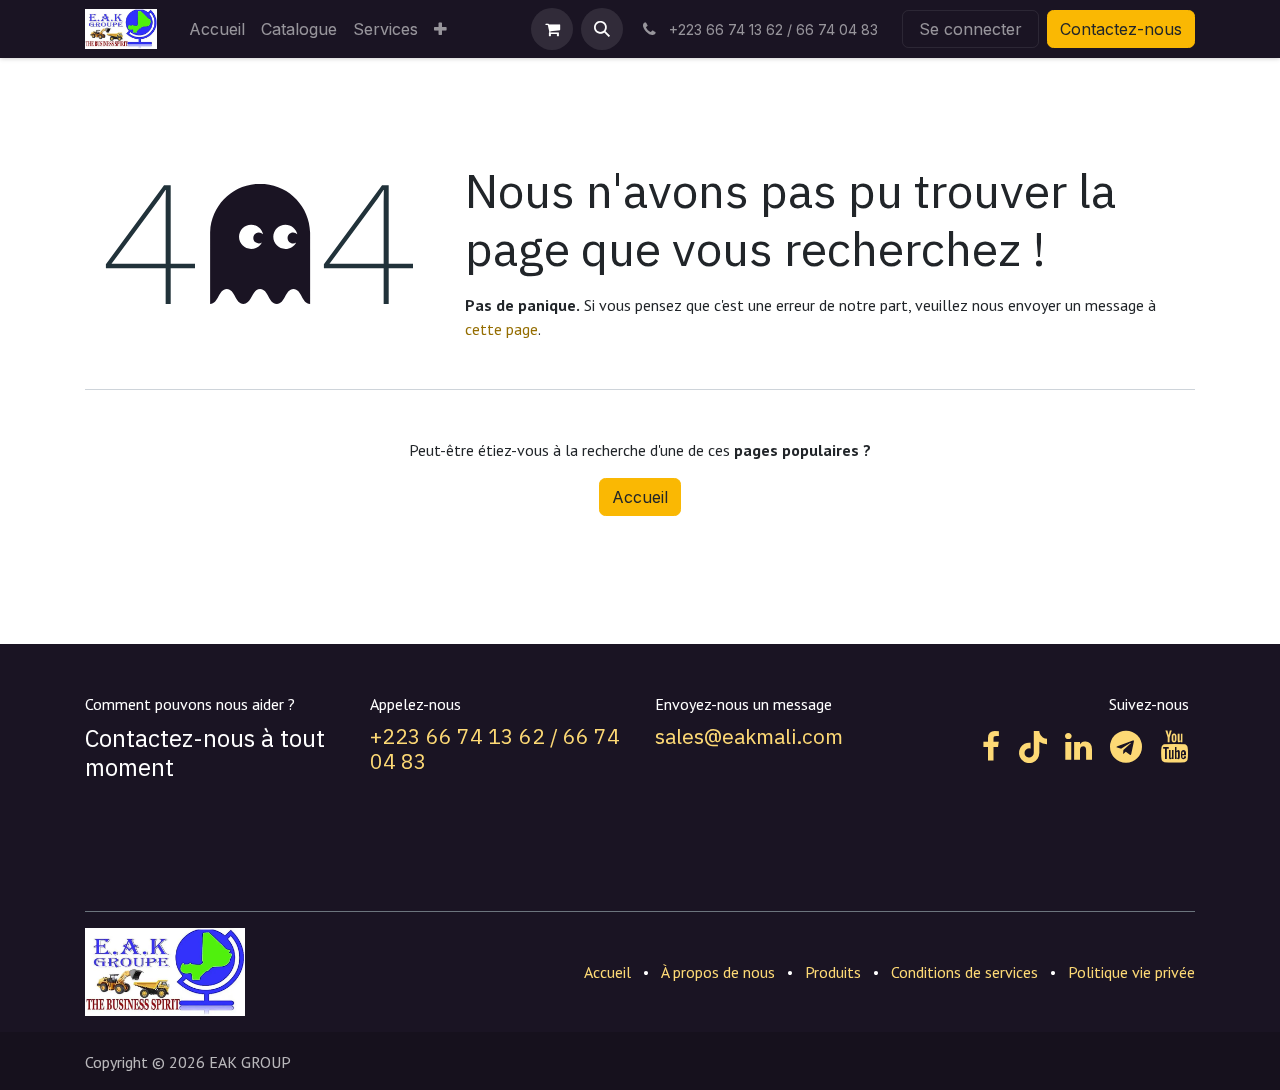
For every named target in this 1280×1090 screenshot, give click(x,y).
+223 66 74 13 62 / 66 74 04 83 (495, 748)
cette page (501, 329)
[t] (1126, 747)
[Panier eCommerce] (552, 29)
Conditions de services (964, 972)
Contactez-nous (1121, 29)
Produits (833, 972)
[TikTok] (1033, 747)
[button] (602, 29)
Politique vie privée (1131, 972)
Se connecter (970, 29)
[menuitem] (217, 29)
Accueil (640, 497)
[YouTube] (1174, 747)
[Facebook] (991, 747)
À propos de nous (718, 972)
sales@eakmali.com (749, 736)
